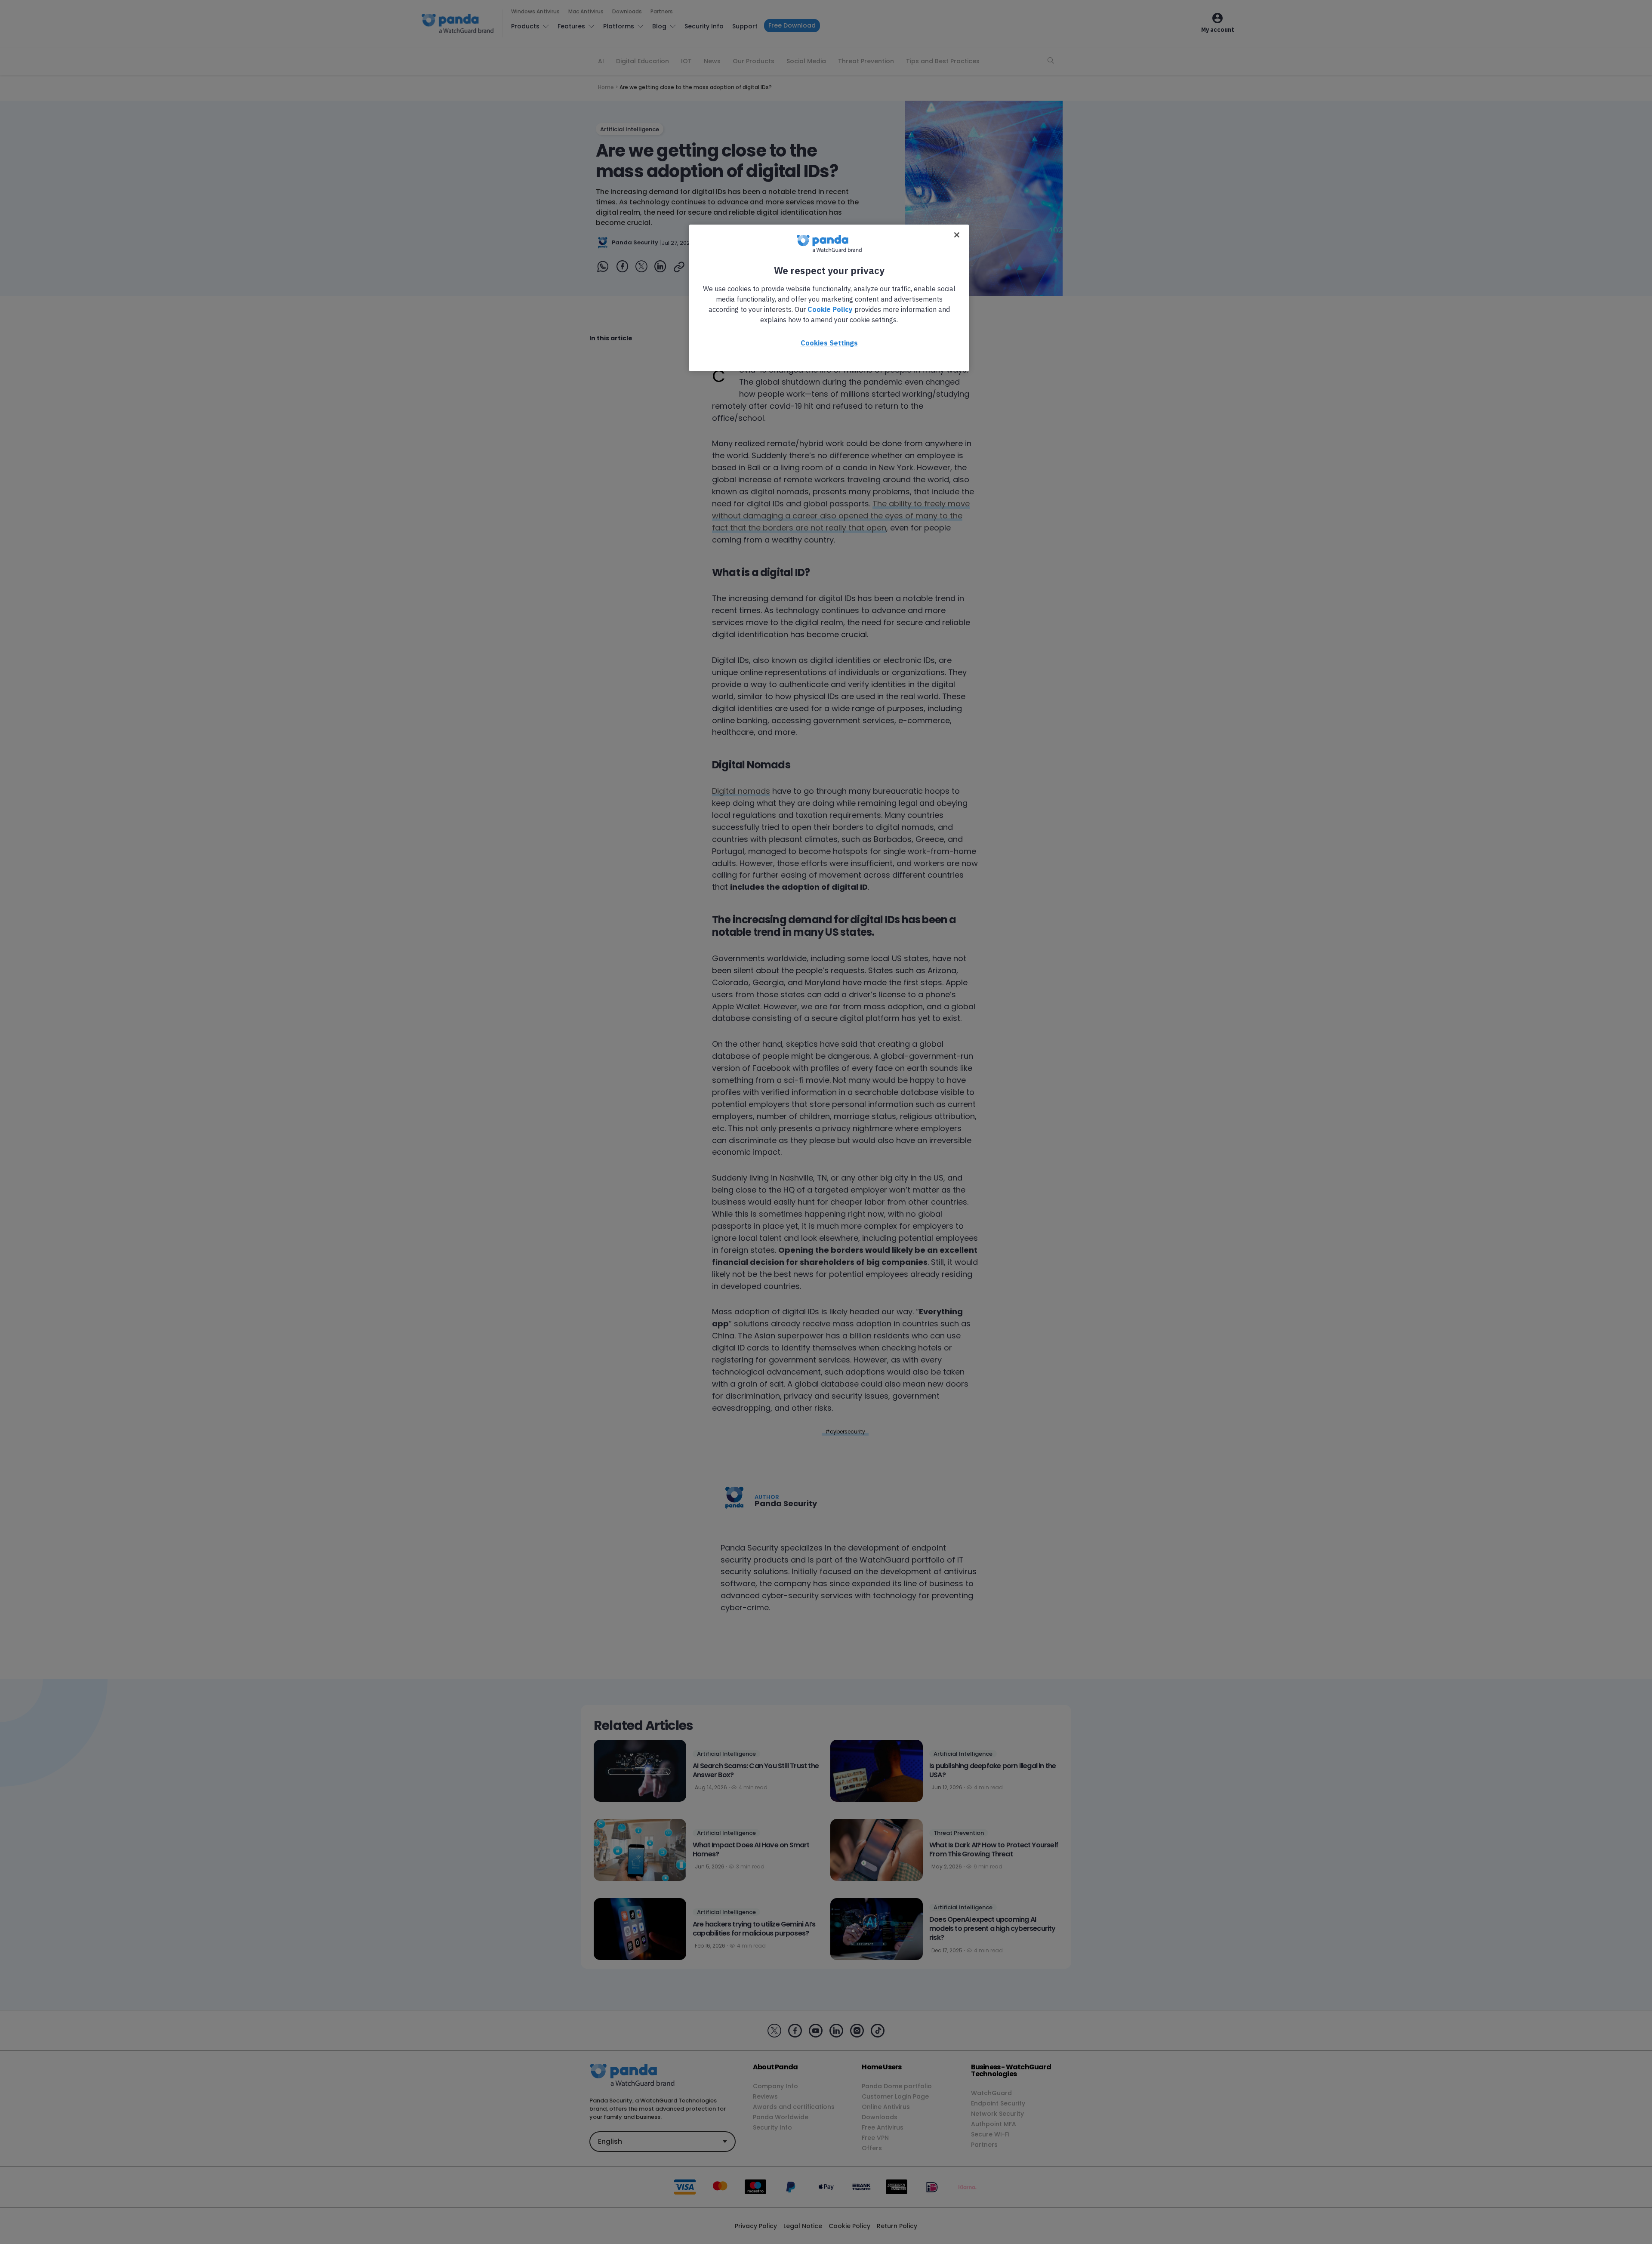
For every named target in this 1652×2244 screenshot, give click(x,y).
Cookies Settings (829, 343)
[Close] (957, 235)
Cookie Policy (830, 309)
